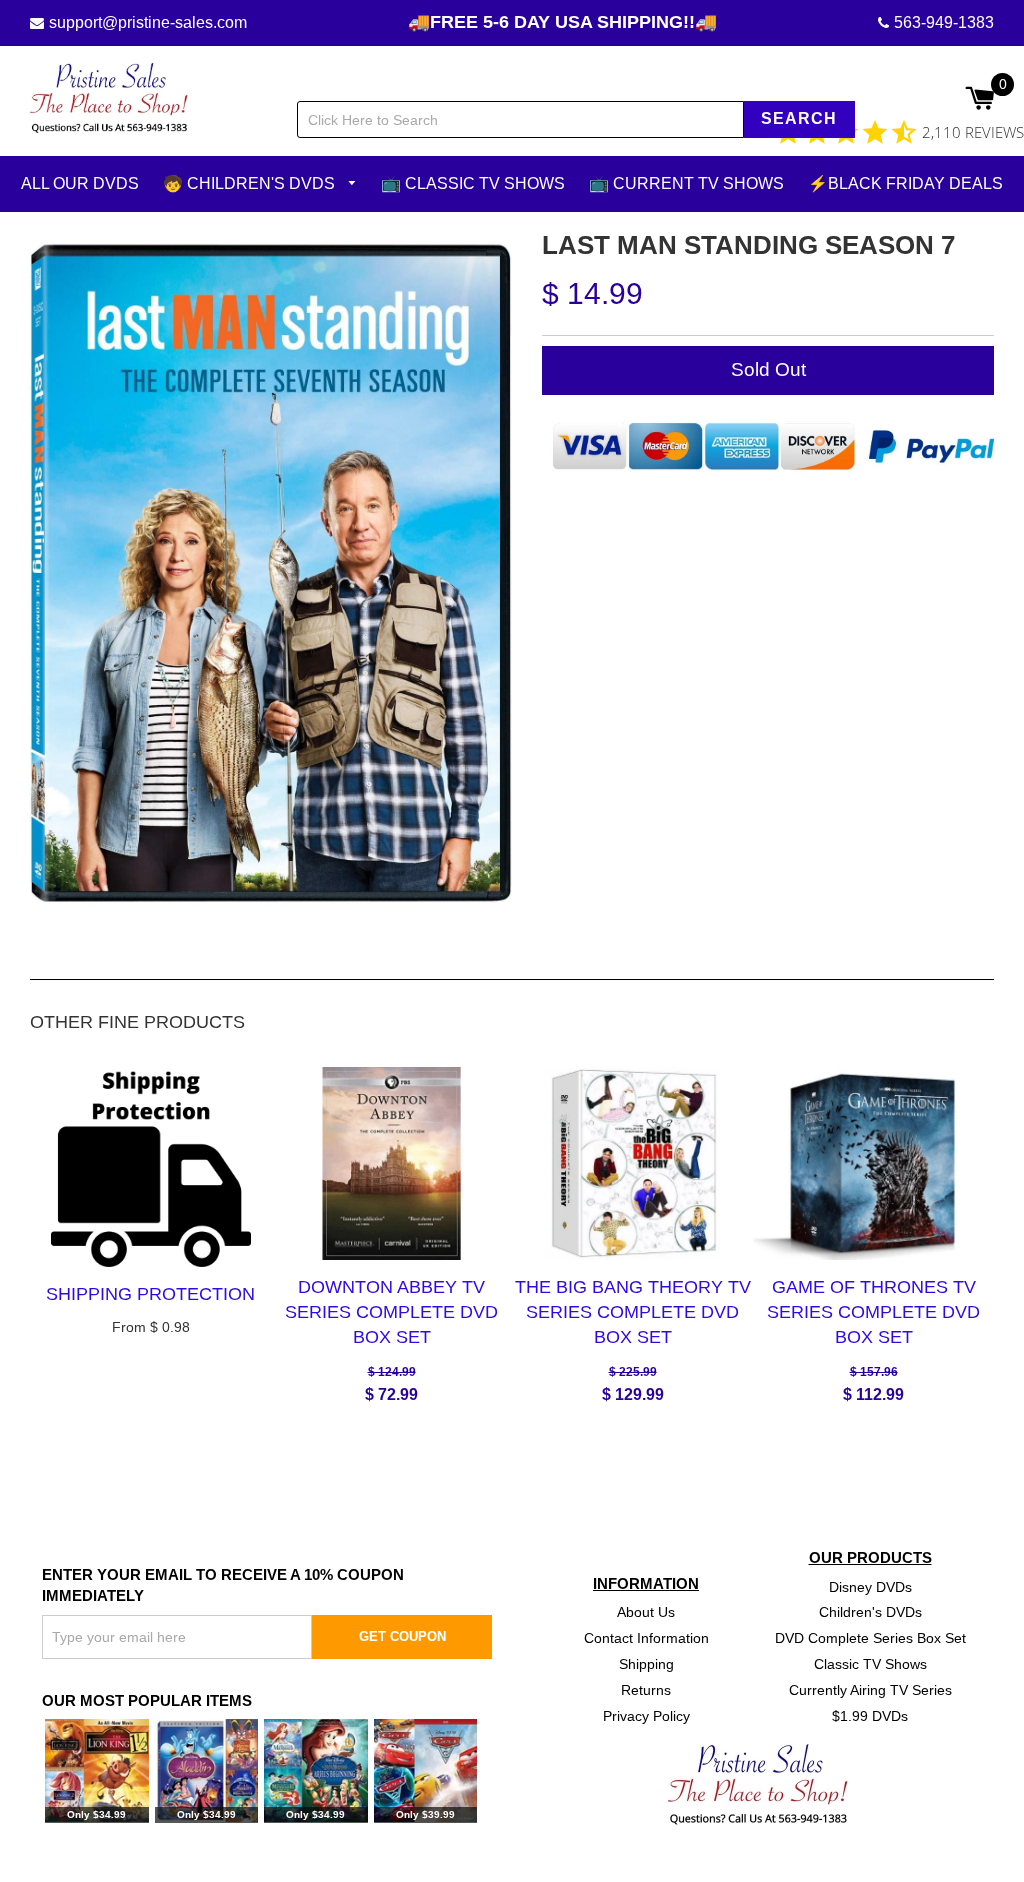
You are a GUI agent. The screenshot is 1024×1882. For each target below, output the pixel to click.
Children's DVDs (870, 1612)
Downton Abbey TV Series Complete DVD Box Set (391, 1312)
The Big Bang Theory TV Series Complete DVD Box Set (633, 1312)
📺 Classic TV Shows (473, 183)
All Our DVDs (80, 183)
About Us (646, 1612)
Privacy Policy (646, 1716)
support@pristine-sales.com (148, 22)
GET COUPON (402, 1636)
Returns (646, 1690)
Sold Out (768, 369)
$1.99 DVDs (870, 1716)
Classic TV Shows (870, 1664)
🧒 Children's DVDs (251, 183)
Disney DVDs (870, 1586)
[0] (979, 100)
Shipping (646, 1664)
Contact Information (646, 1638)
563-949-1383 (944, 22)
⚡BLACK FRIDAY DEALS (905, 183)
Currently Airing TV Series (870, 1690)
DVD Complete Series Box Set (870, 1638)
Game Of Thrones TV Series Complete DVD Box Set (873, 1312)
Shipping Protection (150, 1294)
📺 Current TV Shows (686, 183)
